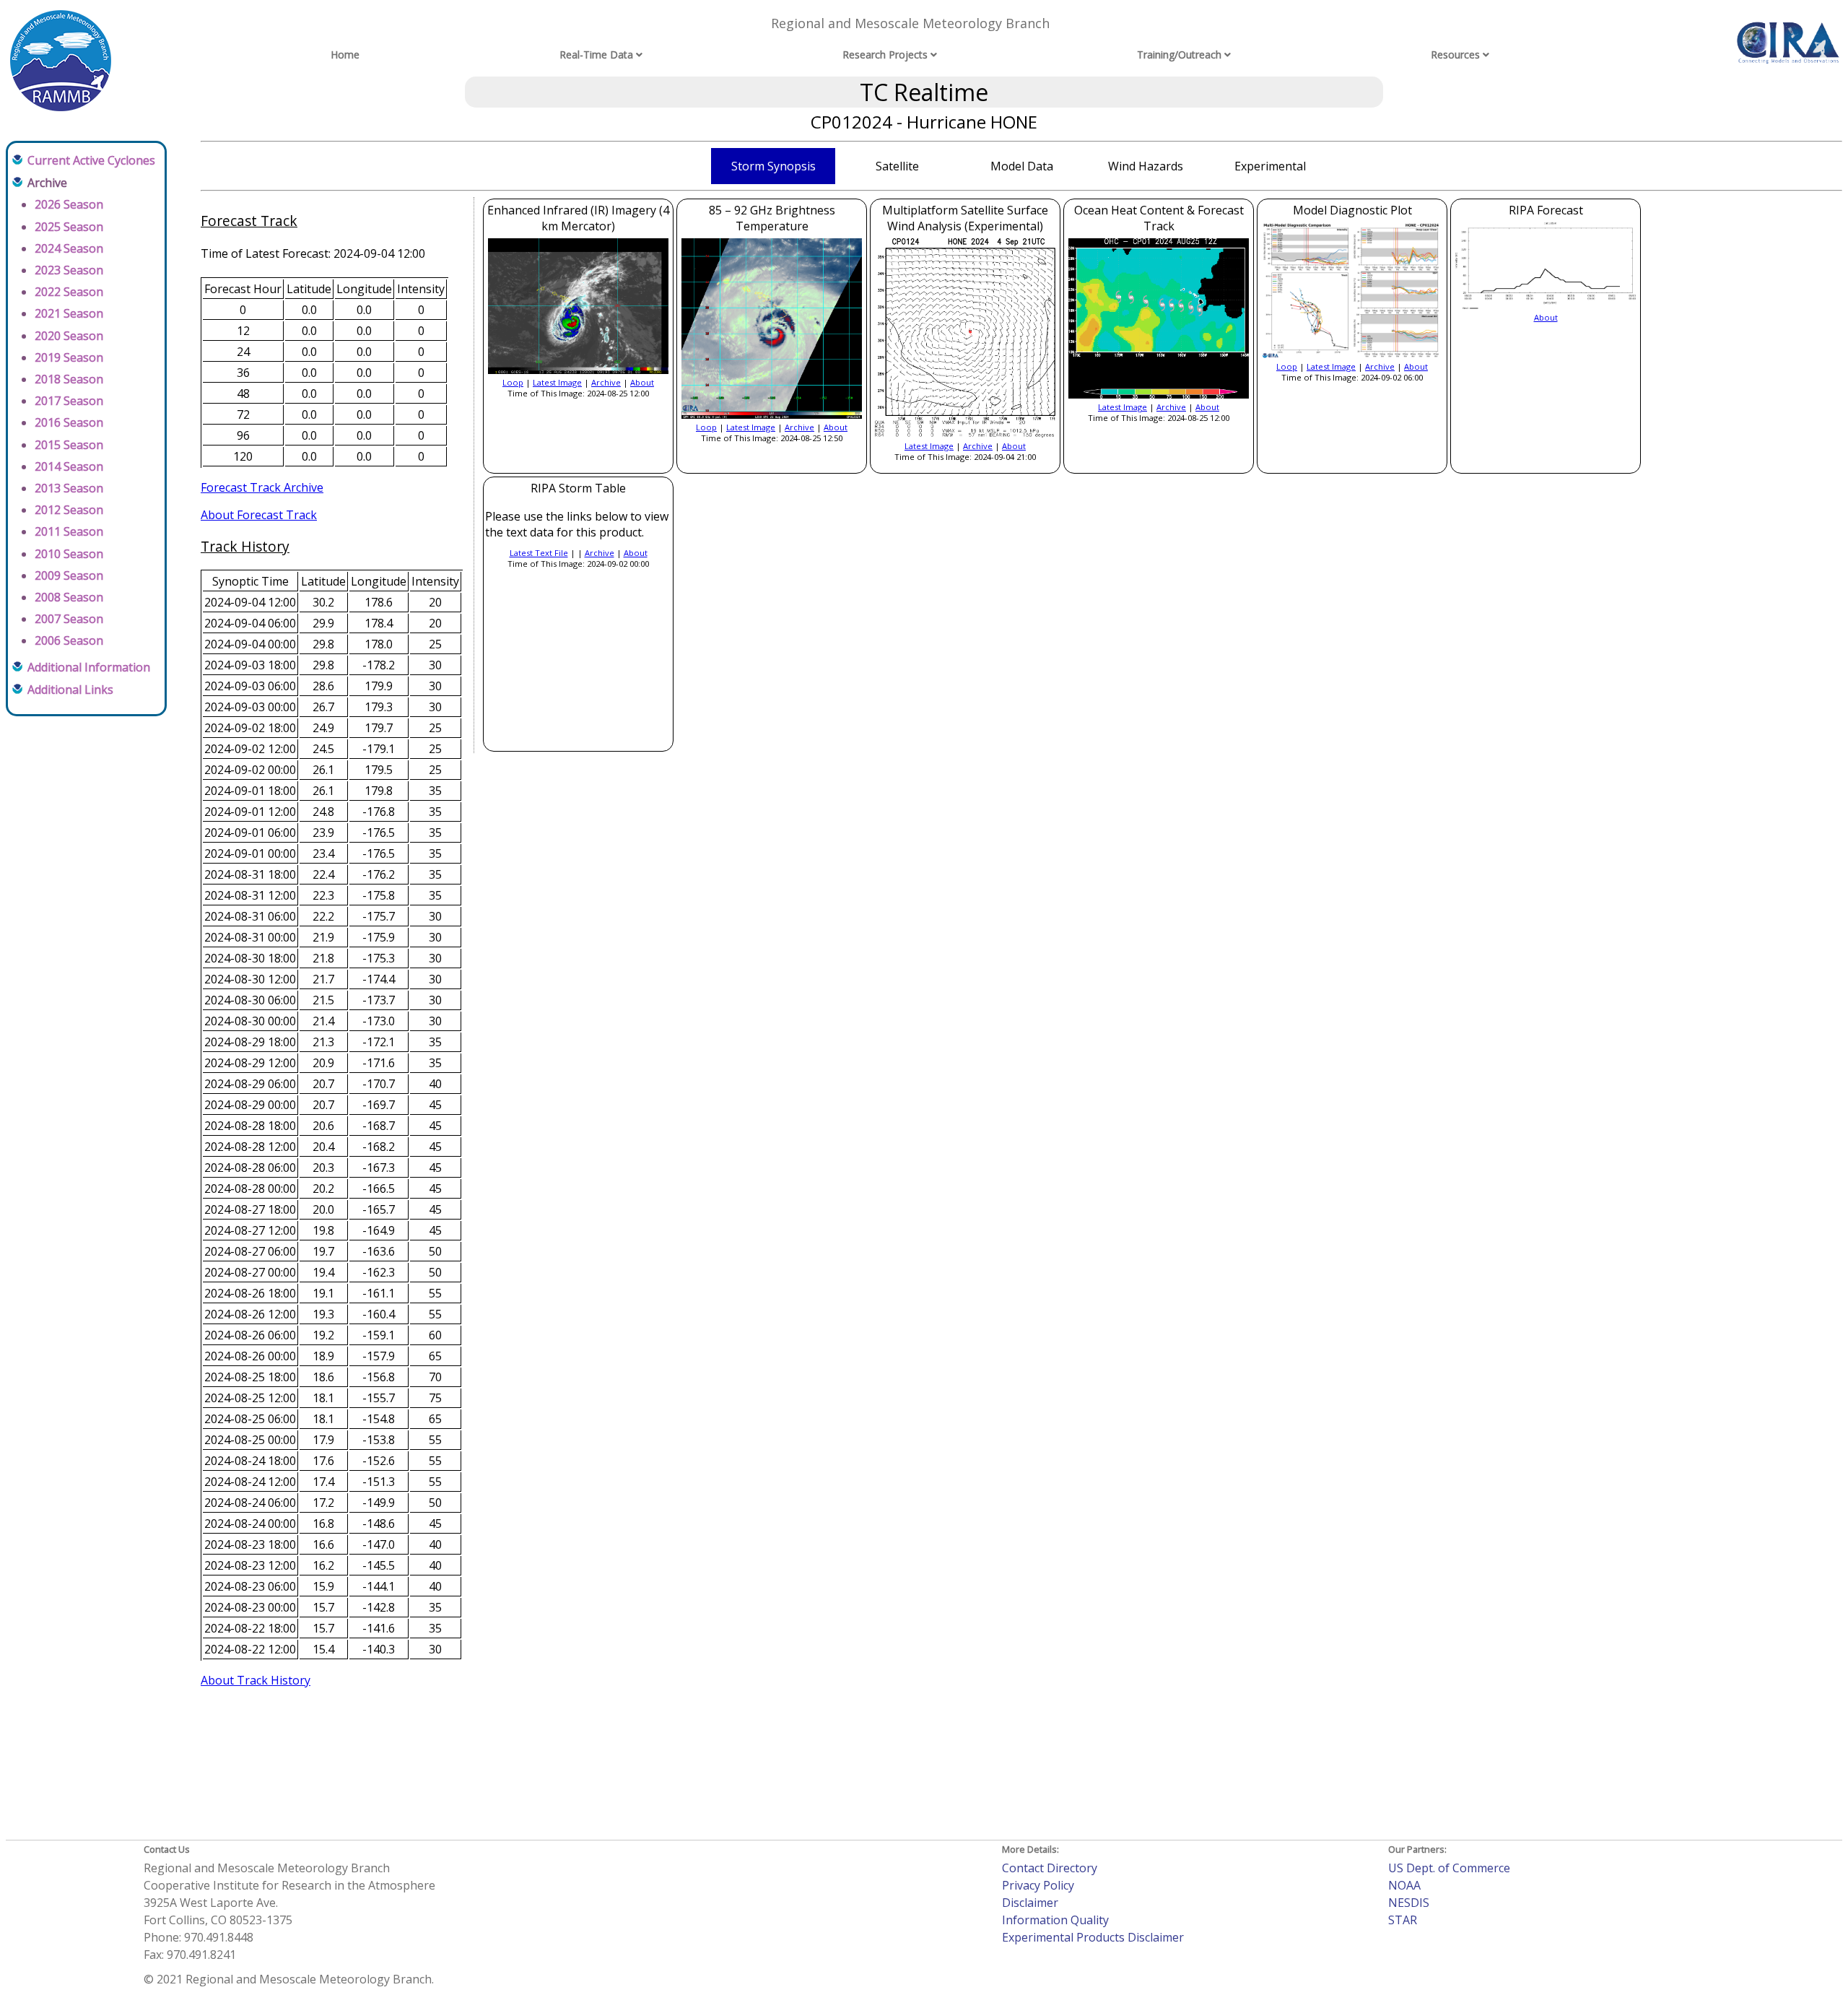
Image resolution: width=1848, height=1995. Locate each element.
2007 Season (69, 619)
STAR (1403, 1920)
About (642, 382)
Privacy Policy (1038, 1885)
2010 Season (69, 554)
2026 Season (69, 204)
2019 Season (69, 357)
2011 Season (69, 531)
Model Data (1022, 166)
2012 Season (69, 510)
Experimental (1270, 166)
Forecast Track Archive (262, 487)
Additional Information (89, 667)
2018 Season (69, 379)
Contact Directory (1050, 1868)
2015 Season (69, 445)
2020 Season (69, 336)
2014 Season (69, 466)
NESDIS (1409, 1903)
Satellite (897, 166)
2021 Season (69, 313)
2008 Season (69, 597)
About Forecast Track (259, 515)
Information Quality (1055, 1920)
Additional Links (70, 690)
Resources (1455, 55)
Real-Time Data (596, 55)
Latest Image (557, 382)
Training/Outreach (1179, 55)
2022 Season (69, 292)
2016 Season (69, 422)
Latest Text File (539, 553)
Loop (513, 382)
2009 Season (69, 575)
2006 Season (69, 640)
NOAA (1404, 1885)
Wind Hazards (1146, 166)
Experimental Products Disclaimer (1093, 1937)
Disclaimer (1030, 1903)
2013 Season (69, 488)
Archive (606, 382)
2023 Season (69, 270)
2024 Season (69, 248)
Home (345, 55)
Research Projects (885, 55)
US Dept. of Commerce (1449, 1868)
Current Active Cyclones (91, 160)
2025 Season (69, 227)
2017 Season (69, 401)
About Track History (256, 1680)
